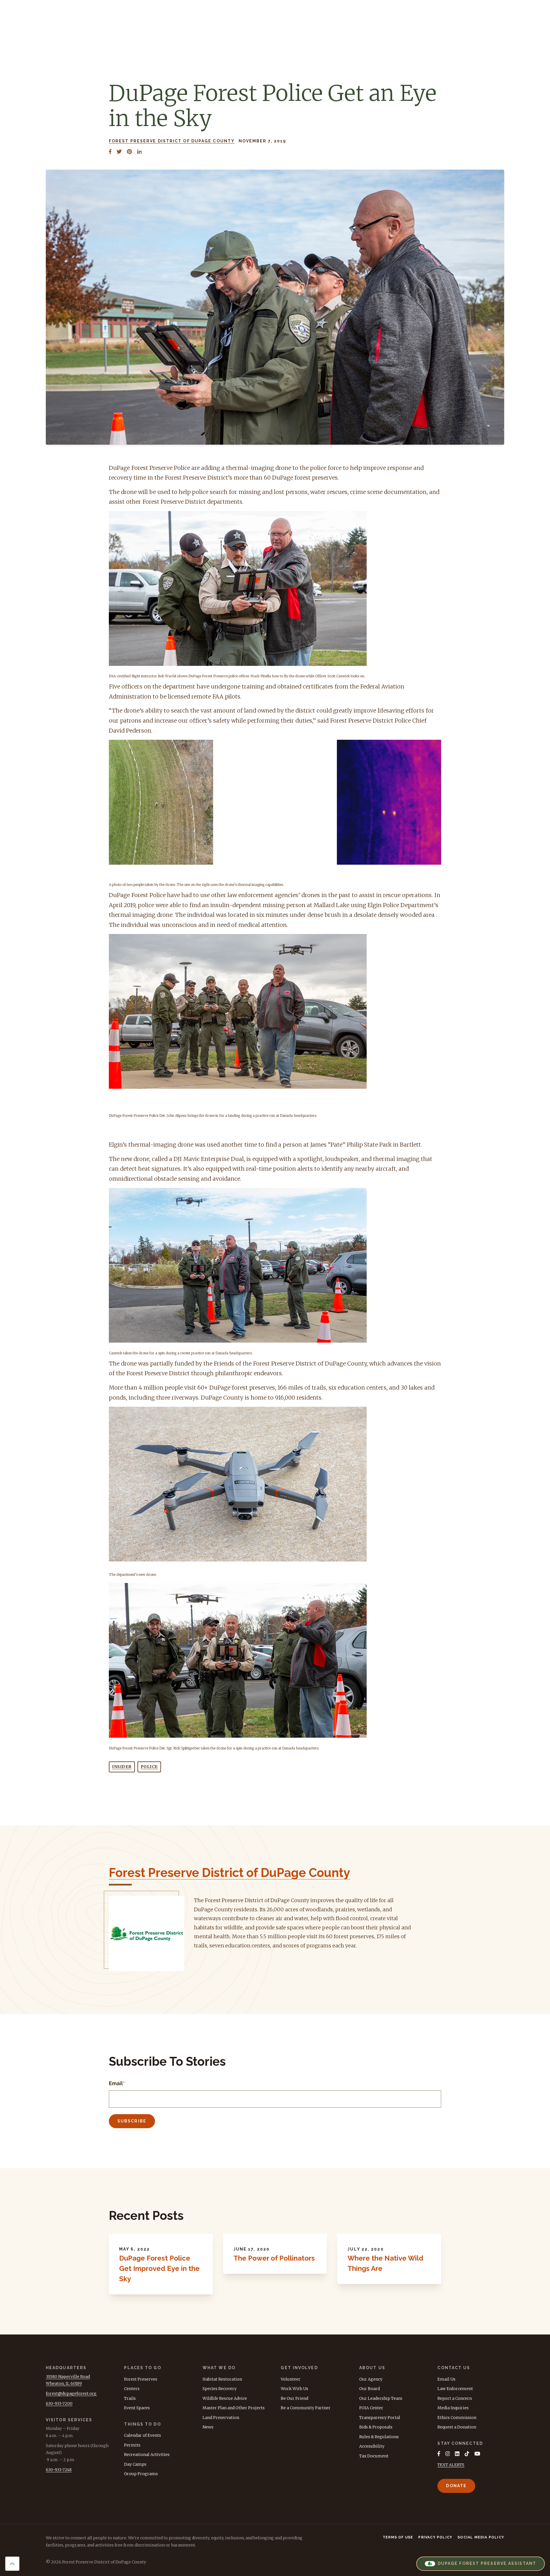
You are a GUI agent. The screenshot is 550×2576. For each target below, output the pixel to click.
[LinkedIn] (457, 2454)
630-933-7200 (59, 2404)
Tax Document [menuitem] (374, 2456)
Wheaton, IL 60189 (64, 2383)
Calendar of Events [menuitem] (143, 2435)
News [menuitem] (208, 2427)
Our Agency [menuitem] (371, 2379)
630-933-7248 (59, 2470)
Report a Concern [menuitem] (455, 2398)
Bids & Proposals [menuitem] (376, 2427)
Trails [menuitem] (130, 2398)
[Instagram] (448, 2454)
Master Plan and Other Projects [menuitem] (234, 2408)
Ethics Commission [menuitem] (457, 2418)
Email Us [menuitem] (446, 2379)
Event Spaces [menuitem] (137, 2408)
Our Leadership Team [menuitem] (381, 2398)
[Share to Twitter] (119, 152)
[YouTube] (477, 2454)
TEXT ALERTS (451, 2465)
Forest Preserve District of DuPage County (172, 141)
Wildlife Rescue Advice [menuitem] (225, 2398)
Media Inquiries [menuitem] (453, 2408)
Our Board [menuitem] (370, 2389)
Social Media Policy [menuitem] (481, 2537)
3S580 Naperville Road (68, 2377)
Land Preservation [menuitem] (221, 2418)
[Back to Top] (12, 2564)
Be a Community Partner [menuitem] (306, 2408)
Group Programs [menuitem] (141, 2474)
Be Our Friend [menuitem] (294, 2398)
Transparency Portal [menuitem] (380, 2418)
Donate (456, 2486)
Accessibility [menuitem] (372, 2446)
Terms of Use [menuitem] (398, 2537)
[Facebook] (439, 2454)
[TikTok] (467, 2454)
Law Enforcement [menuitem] (455, 2389)
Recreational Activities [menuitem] (147, 2455)
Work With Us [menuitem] (294, 2389)
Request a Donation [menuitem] (457, 2427)
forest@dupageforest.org (71, 2393)
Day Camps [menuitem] (135, 2464)
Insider (122, 1767)
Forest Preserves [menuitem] (141, 2379)
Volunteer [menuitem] (291, 2379)
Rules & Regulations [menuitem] (379, 2437)
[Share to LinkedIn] (140, 152)
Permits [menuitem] (132, 2445)
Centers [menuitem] (132, 2389)
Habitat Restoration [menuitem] (222, 2379)
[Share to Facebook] (110, 152)
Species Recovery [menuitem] (220, 2389)
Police (149, 1767)
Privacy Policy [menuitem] (435, 2537)
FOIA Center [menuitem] (371, 2408)
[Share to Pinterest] (129, 152)
